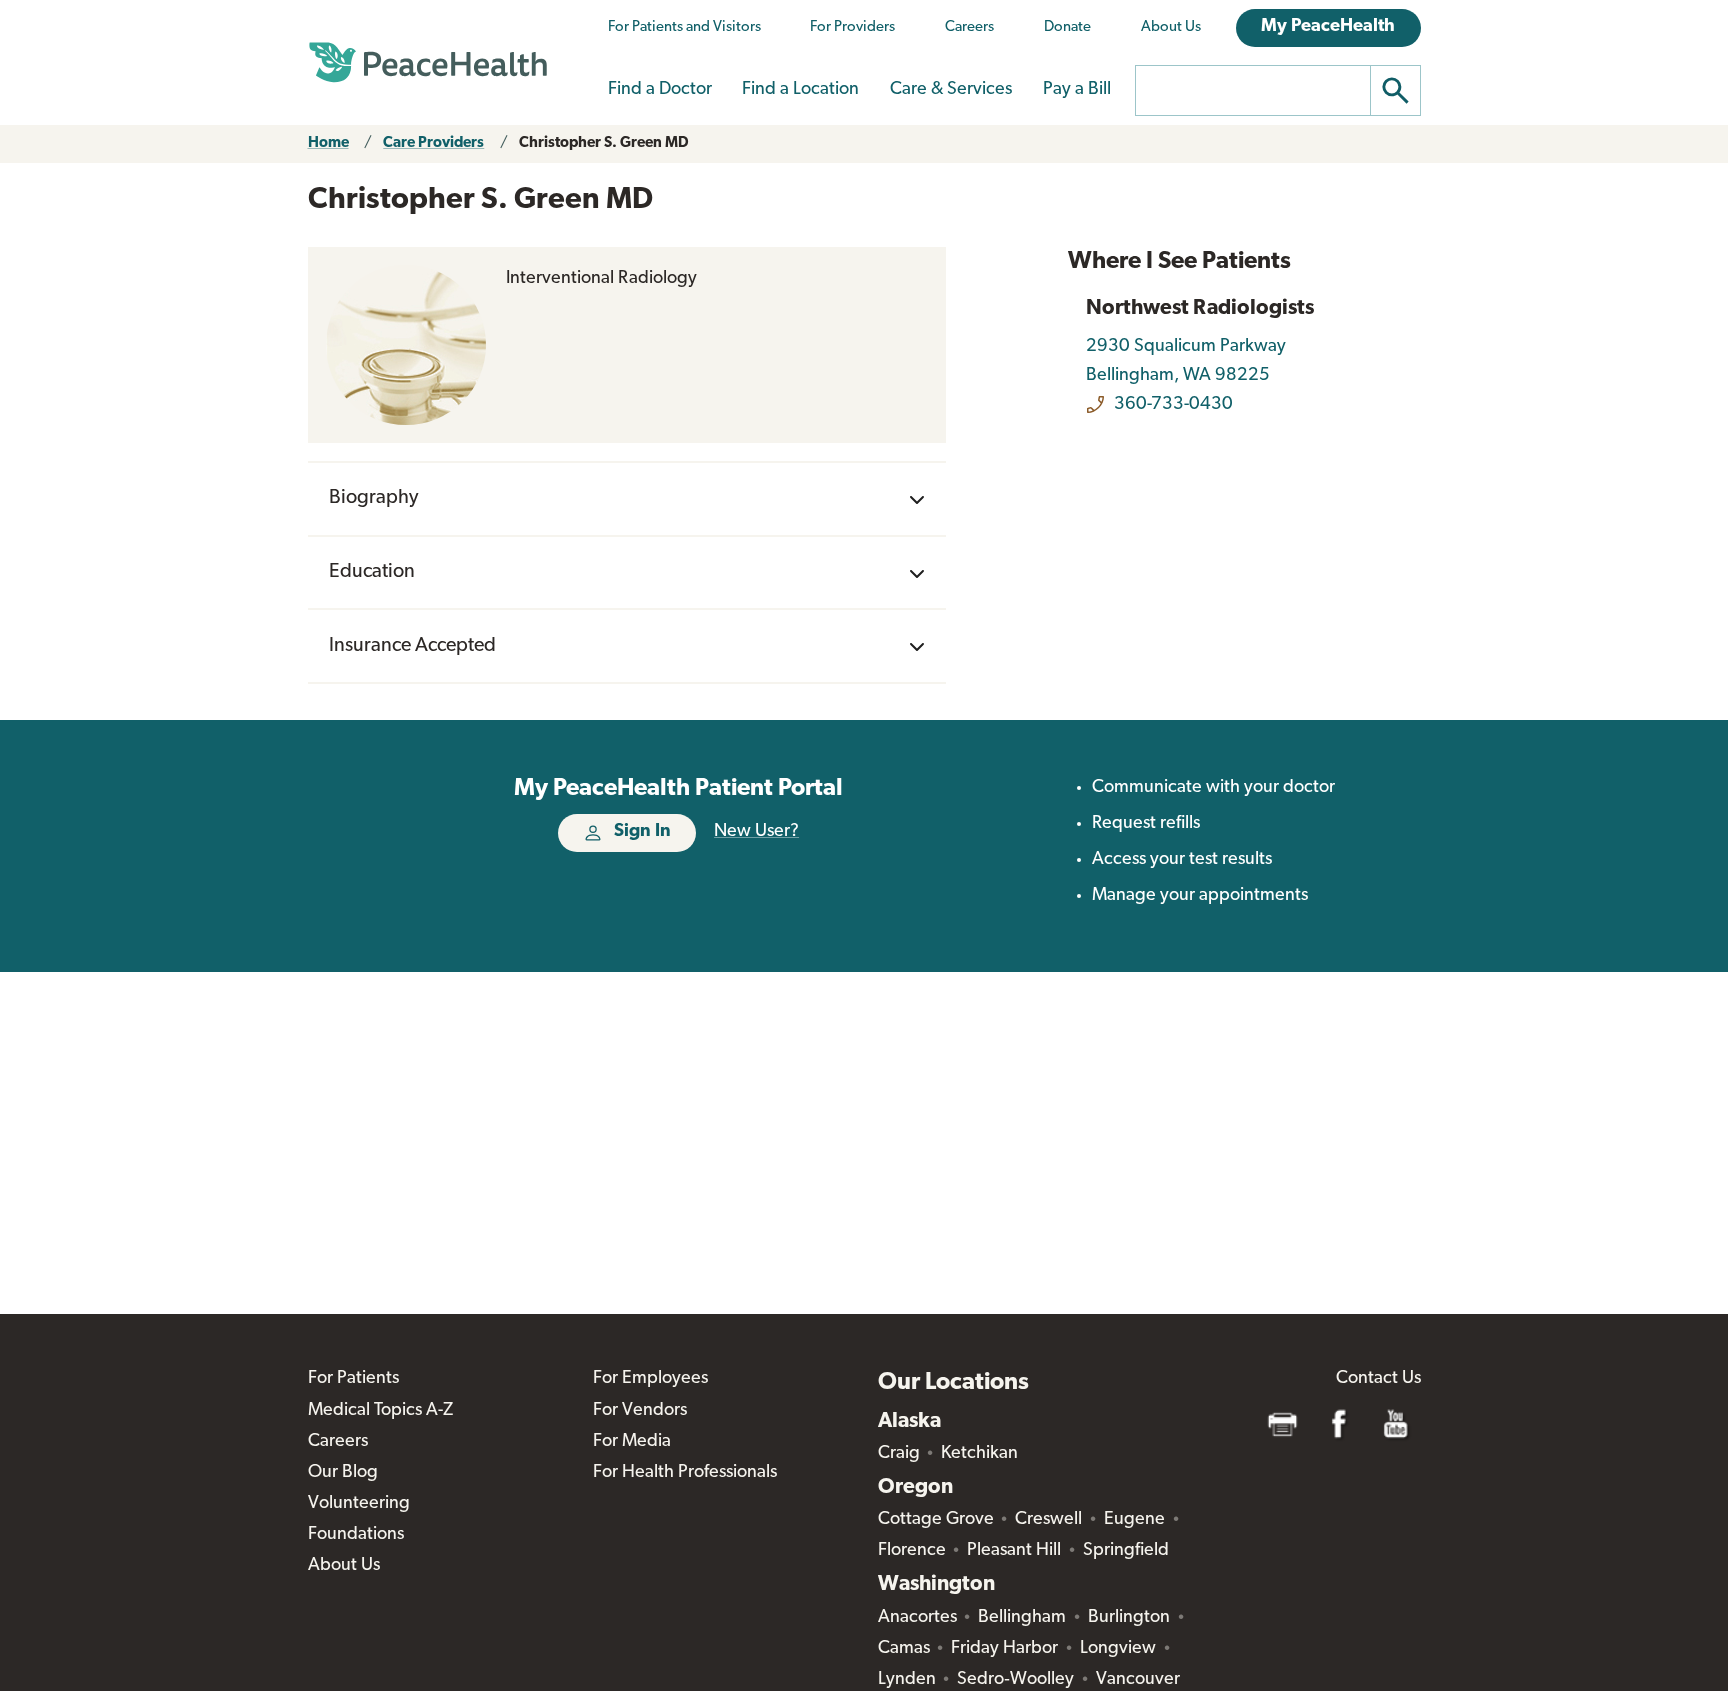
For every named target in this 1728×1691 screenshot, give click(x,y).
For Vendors (640, 1411)
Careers (969, 27)
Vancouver (1138, 1680)
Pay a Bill (1077, 90)
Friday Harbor (1004, 1649)
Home (328, 143)
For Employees (650, 1379)
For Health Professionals (685, 1473)
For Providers (852, 27)
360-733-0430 (1173, 405)
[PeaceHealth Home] (428, 63)
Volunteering (359, 1504)
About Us (1171, 27)
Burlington (1129, 1618)
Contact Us (1378, 1379)
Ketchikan (979, 1454)
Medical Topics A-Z (380, 1411)
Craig (899, 1454)
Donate (1067, 27)
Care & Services (951, 90)
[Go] (1396, 90)
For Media (632, 1442)
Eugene (1134, 1520)
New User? (756, 832)
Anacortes (917, 1618)
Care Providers (433, 143)
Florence (912, 1551)
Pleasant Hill (1014, 1551)
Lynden (907, 1680)
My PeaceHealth (1328, 27)
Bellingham (1022, 1618)
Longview (1118, 1649)
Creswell (1048, 1520)
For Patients (353, 1379)
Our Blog (343, 1473)
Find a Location (800, 90)
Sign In (642, 832)
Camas (904, 1649)
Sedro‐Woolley (1015, 1680)
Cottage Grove (936, 1520)
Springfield (1126, 1551)
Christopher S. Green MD (604, 143)
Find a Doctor (660, 90)
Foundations (356, 1535)
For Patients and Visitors (684, 27)
